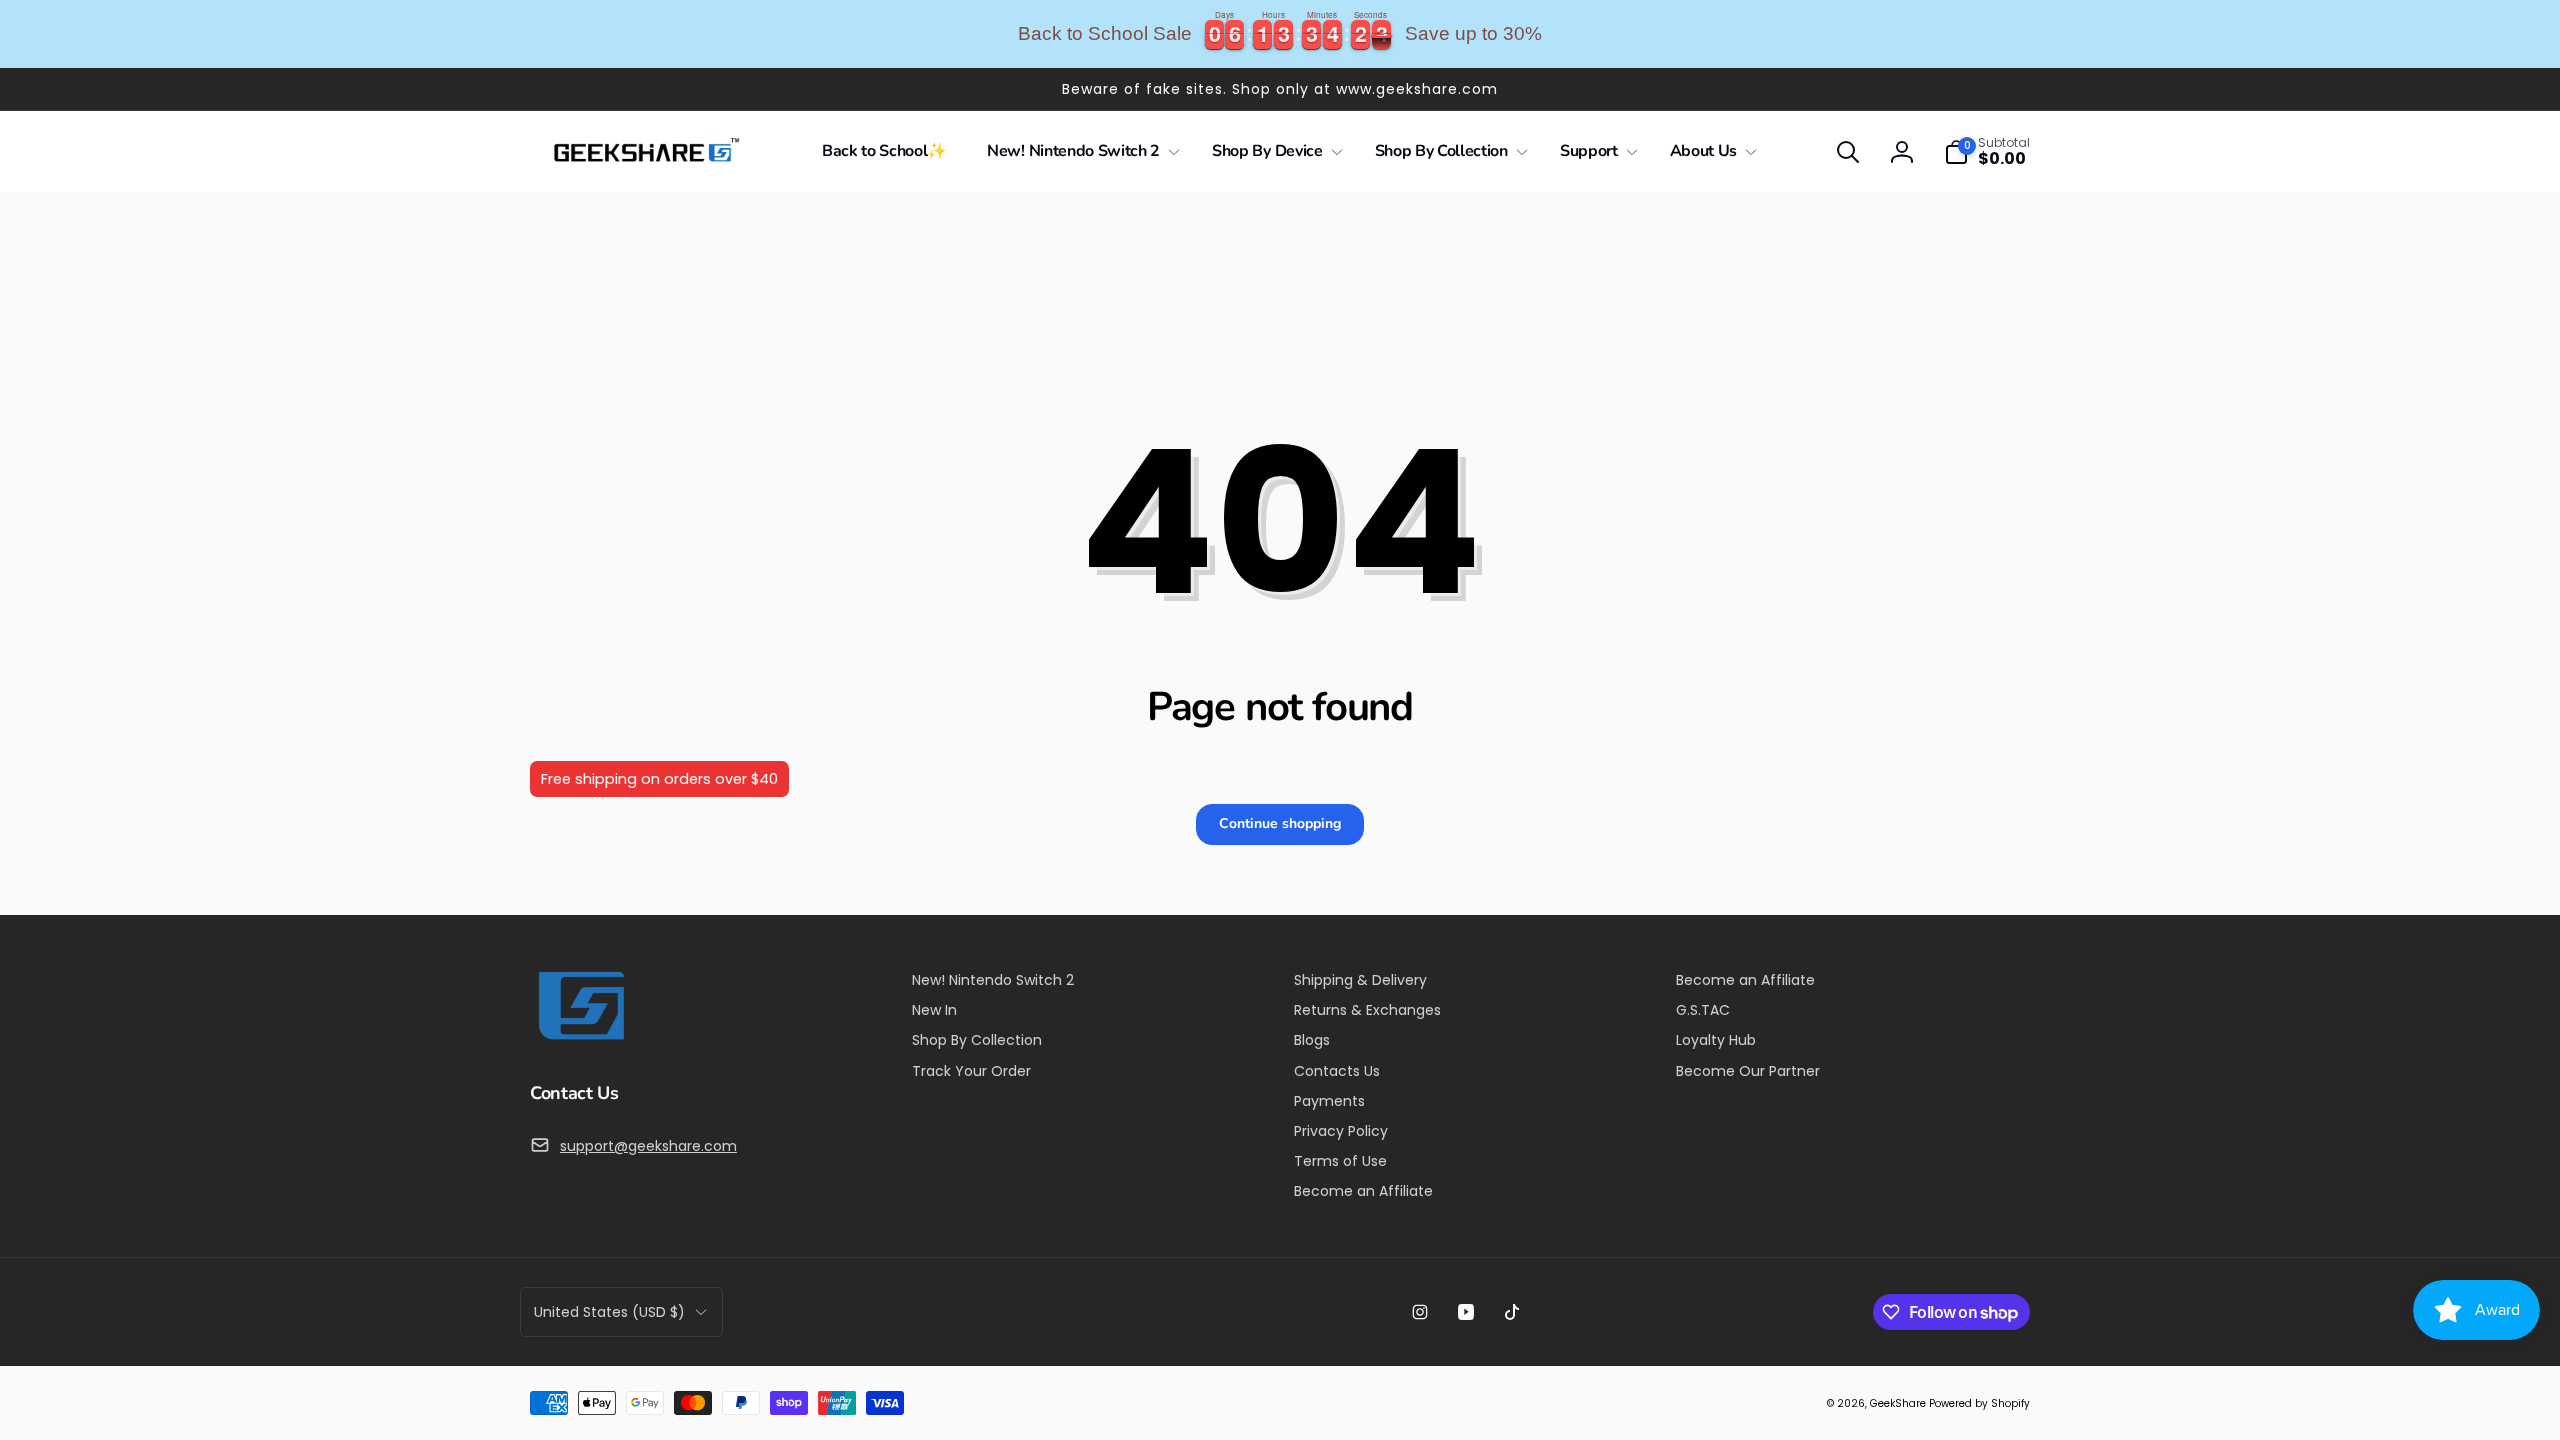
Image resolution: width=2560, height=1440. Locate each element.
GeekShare (1898, 1403)
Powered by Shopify (1979, 1403)
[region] (1280, 34)
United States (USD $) (609, 1312)
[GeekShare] (580, 1038)
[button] (1079, 151)
